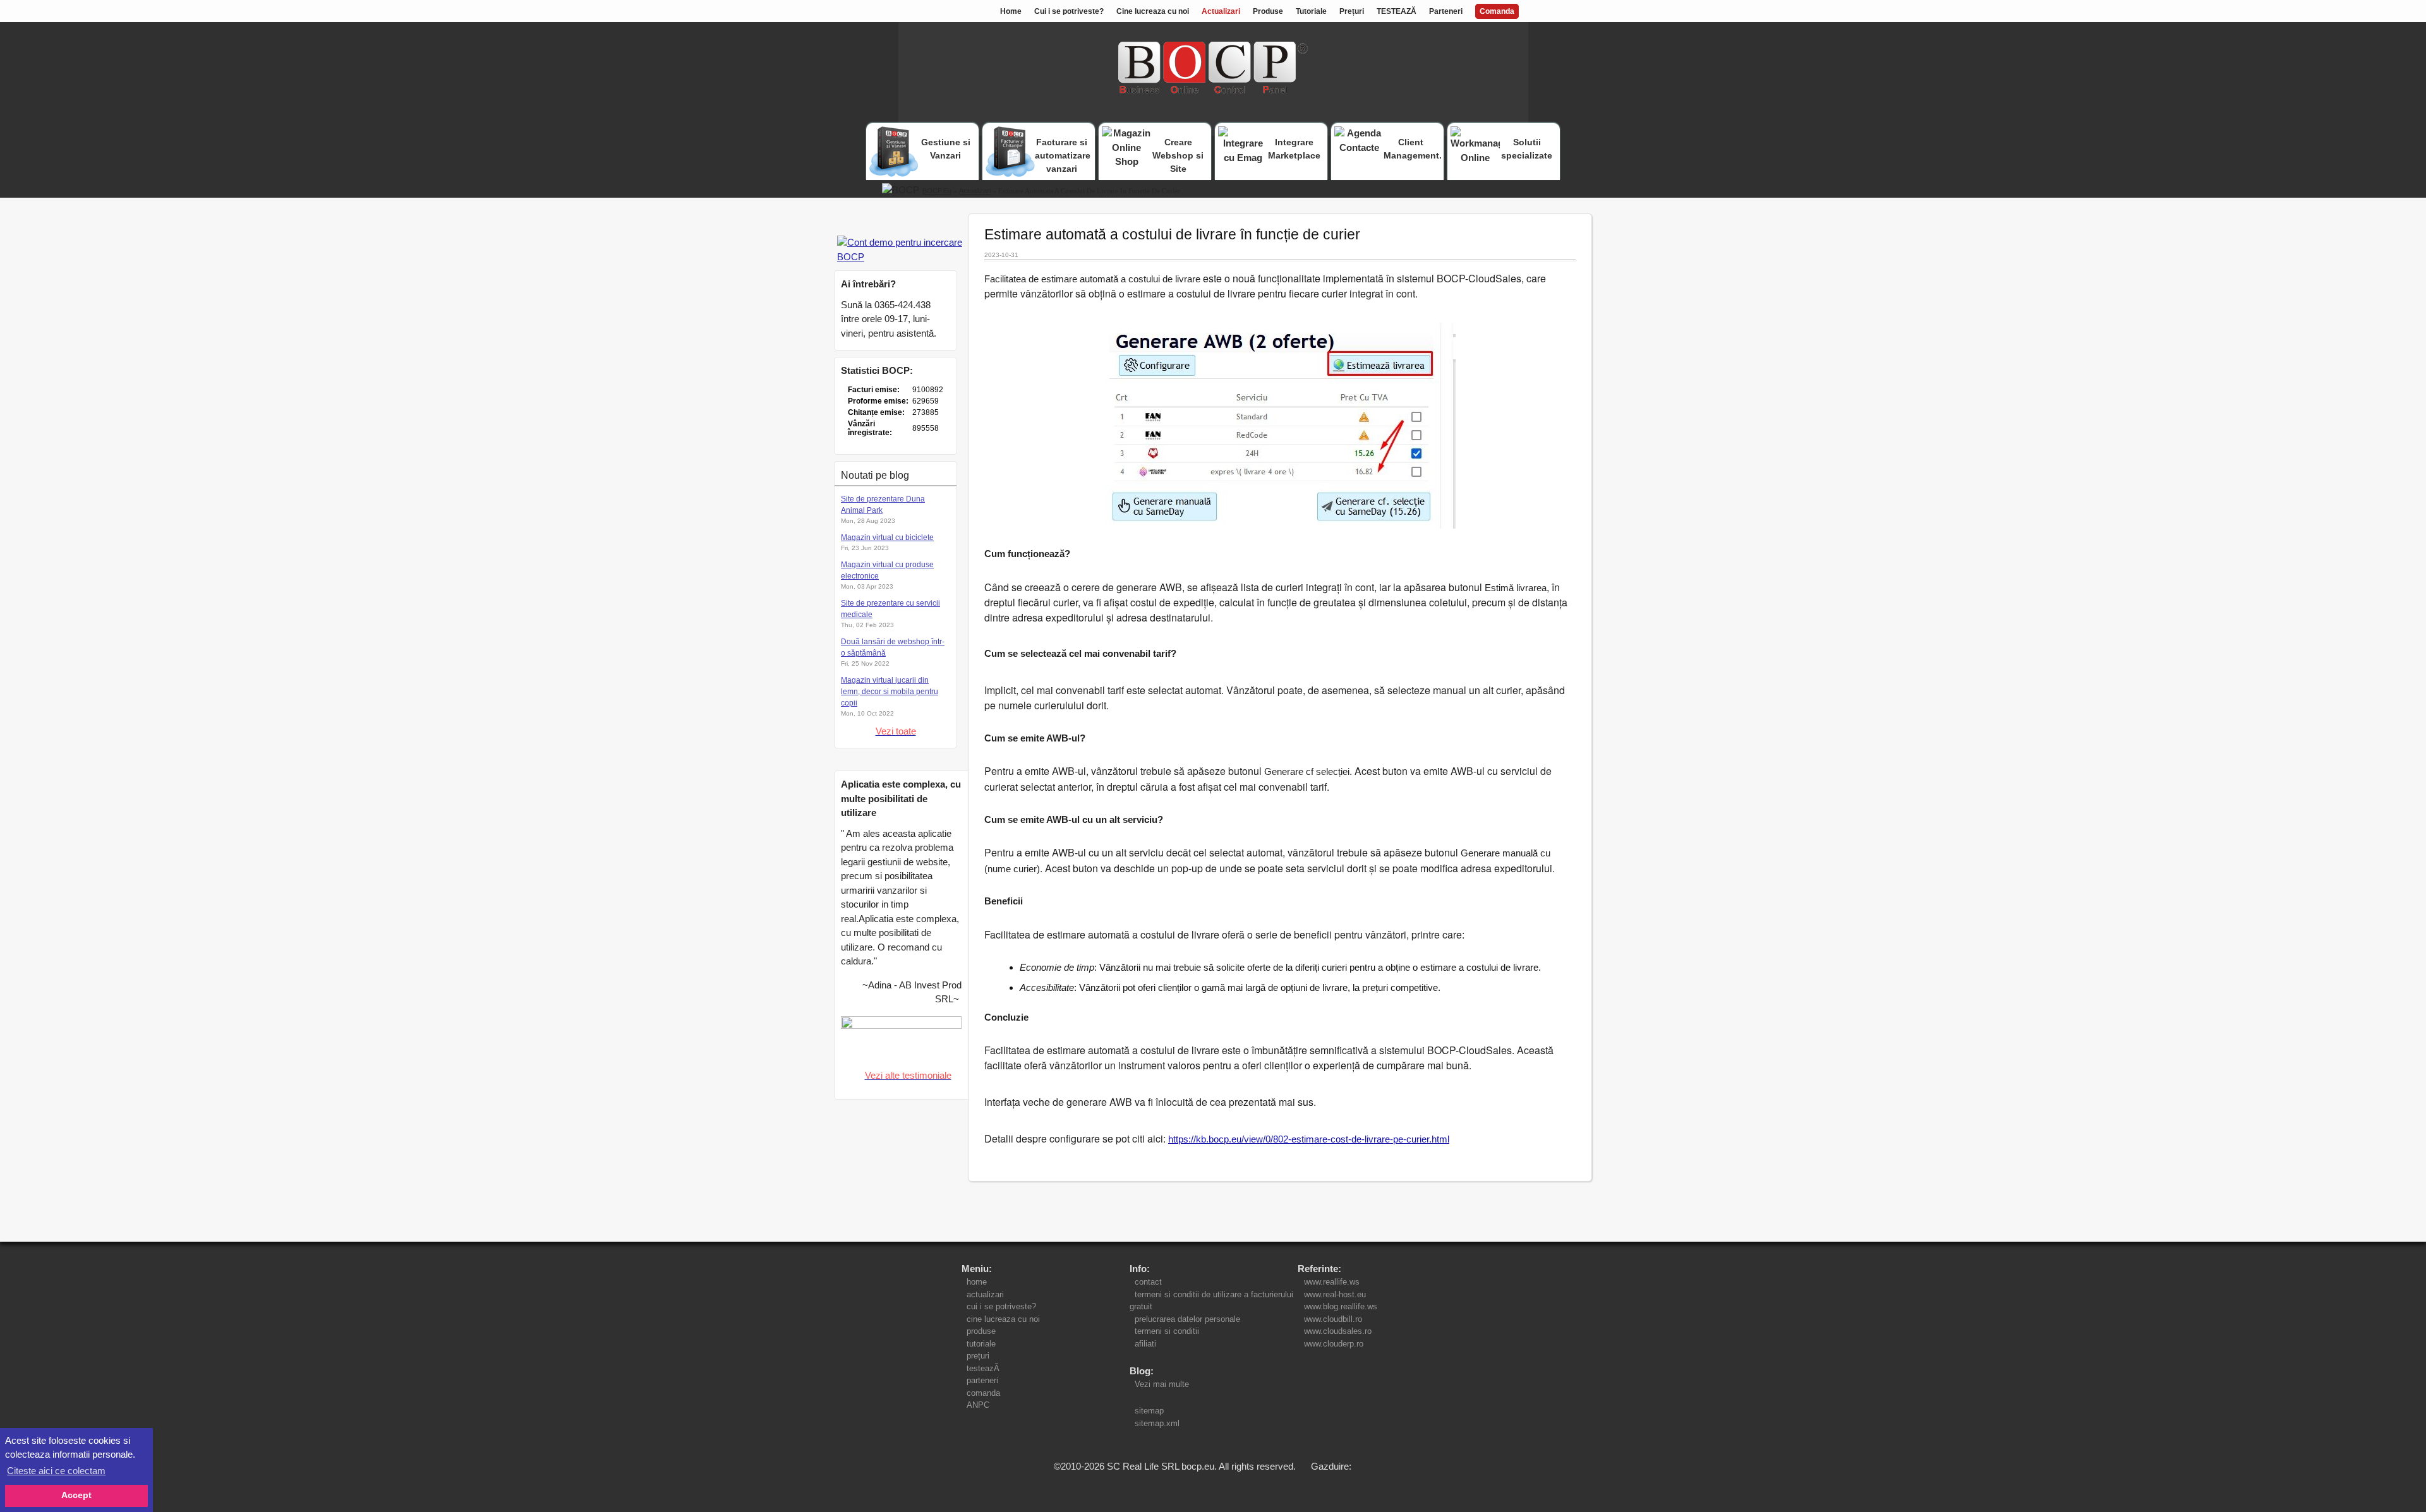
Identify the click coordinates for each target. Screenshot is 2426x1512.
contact (1148, 1282)
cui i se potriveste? (1001, 1306)
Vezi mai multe (1159, 1384)
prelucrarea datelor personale (1187, 1319)
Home (1011, 11)
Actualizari (1221, 11)
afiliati (1145, 1344)
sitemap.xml (1157, 1423)
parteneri (982, 1380)
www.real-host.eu (1335, 1294)
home (977, 1282)
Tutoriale (1311, 11)
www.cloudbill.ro (1333, 1319)
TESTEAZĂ (1397, 11)
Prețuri (1352, 11)
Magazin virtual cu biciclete (887, 537)
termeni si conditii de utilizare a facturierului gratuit (1211, 1301)
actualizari (985, 1294)
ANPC (978, 1405)
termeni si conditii (1167, 1331)
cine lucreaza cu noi (1003, 1319)
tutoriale (981, 1344)
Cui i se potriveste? (1069, 11)
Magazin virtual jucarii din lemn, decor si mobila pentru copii (890, 692)
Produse (1268, 11)
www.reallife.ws (1332, 1282)
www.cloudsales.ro (1338, 1331)
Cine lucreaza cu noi (1153, 11)
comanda (983, 1393)
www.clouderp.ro (1334, 1344)
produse (981, 1331)
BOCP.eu (937, 191)
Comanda (1497, 11)
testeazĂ (983, 1368)
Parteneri (1446, 11)
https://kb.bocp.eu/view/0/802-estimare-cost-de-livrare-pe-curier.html (1309, 1139)
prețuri (978, 1356)
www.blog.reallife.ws (1341, 1306)
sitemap (1149, 1411)
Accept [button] (76, 1495)
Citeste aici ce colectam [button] (56, 1471)
